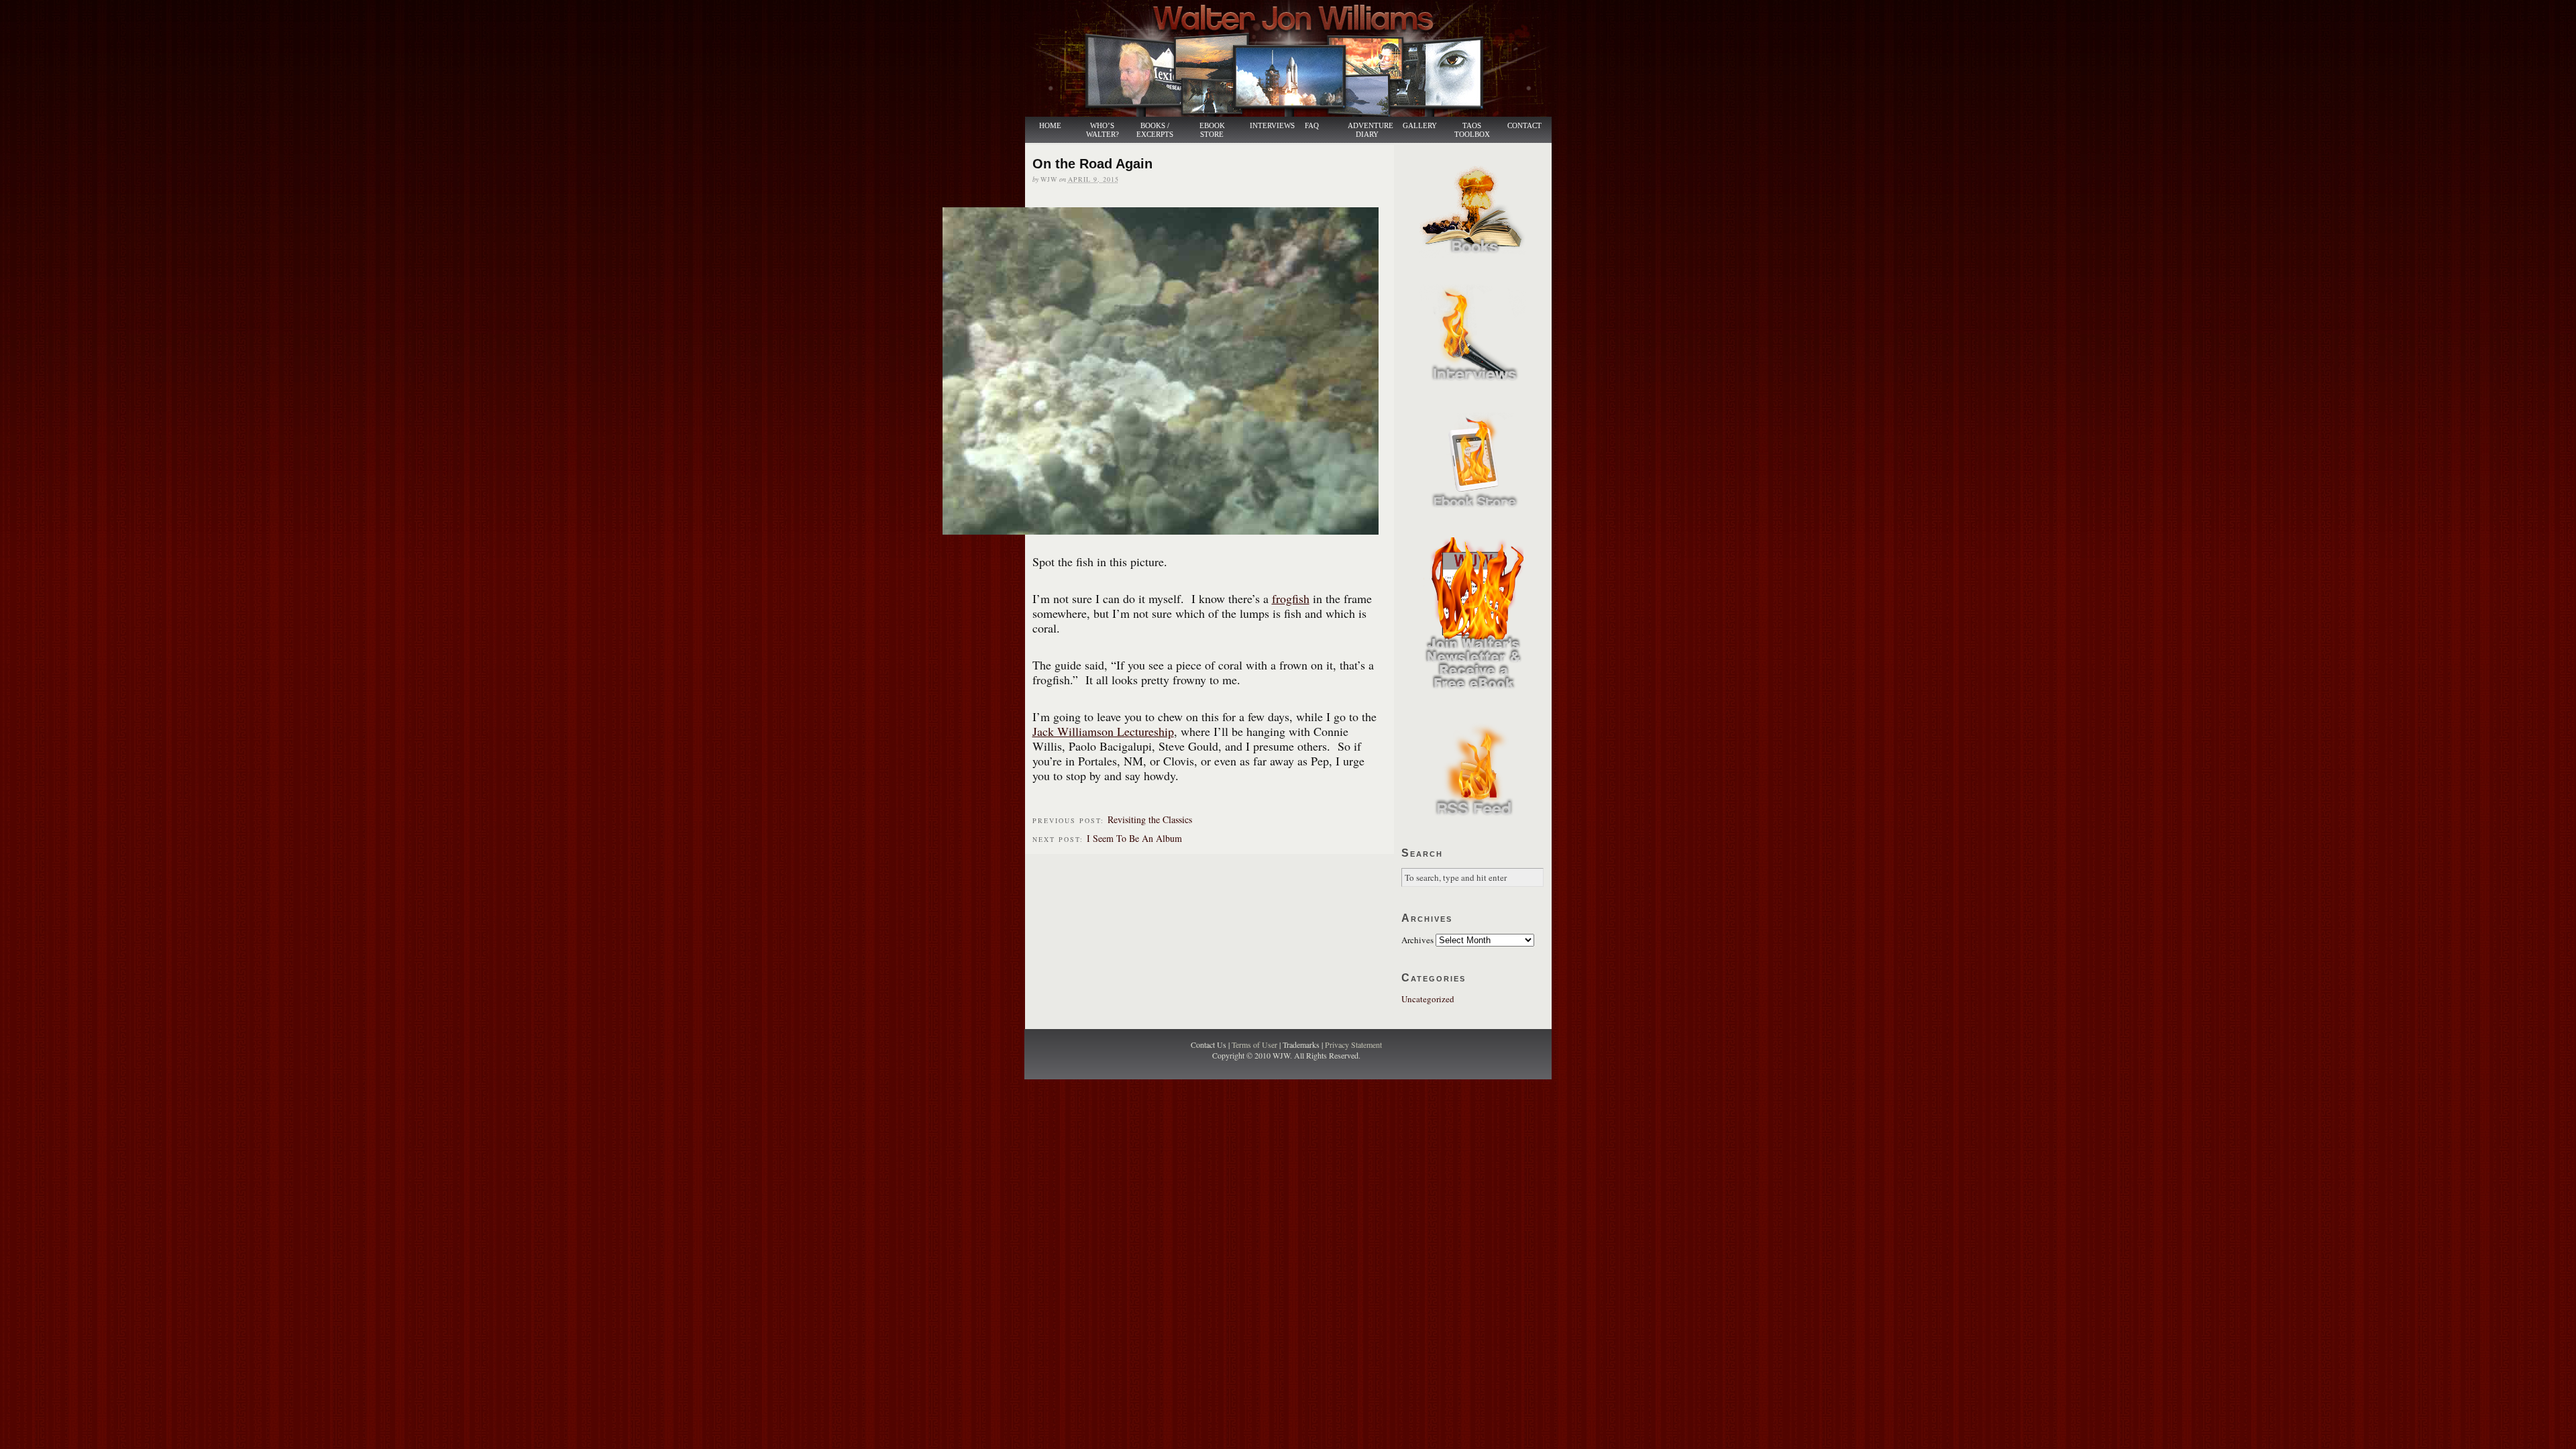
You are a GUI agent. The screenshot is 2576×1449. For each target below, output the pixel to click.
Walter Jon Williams (1296, 58)
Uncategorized (1428, 999)
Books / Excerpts (1155, 130)
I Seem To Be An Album (1134, 838)
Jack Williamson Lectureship (1103, 731)
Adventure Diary (1370, 130)
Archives (1417, 940)
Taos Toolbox (1472, 130)
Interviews (1265, 126)
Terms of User (1255, 1044)
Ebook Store (1212, 130)
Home (1050, 126)
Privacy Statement (1353, 1044)
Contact (1524, 126)
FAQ (1312, 126)
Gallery (1420, 126)
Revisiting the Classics (1150, 819)
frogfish (1291, 598)
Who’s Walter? (1103, 130)
